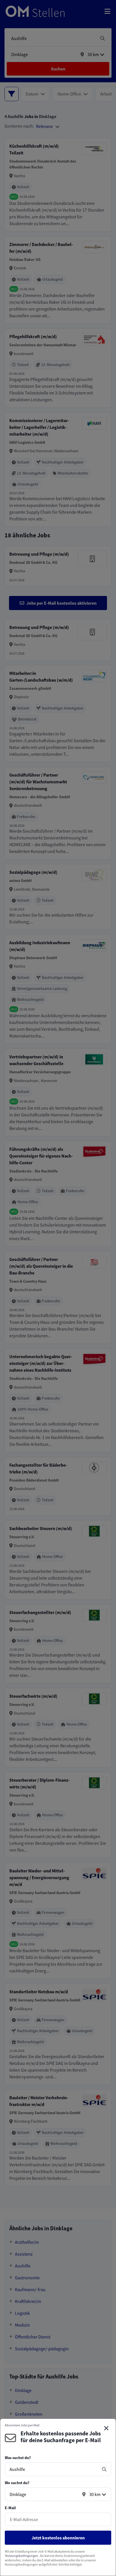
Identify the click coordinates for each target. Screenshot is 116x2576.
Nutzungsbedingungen (22, 2556)
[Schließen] (106, 2428)
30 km (95, 2494)
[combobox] (52, 2469)
